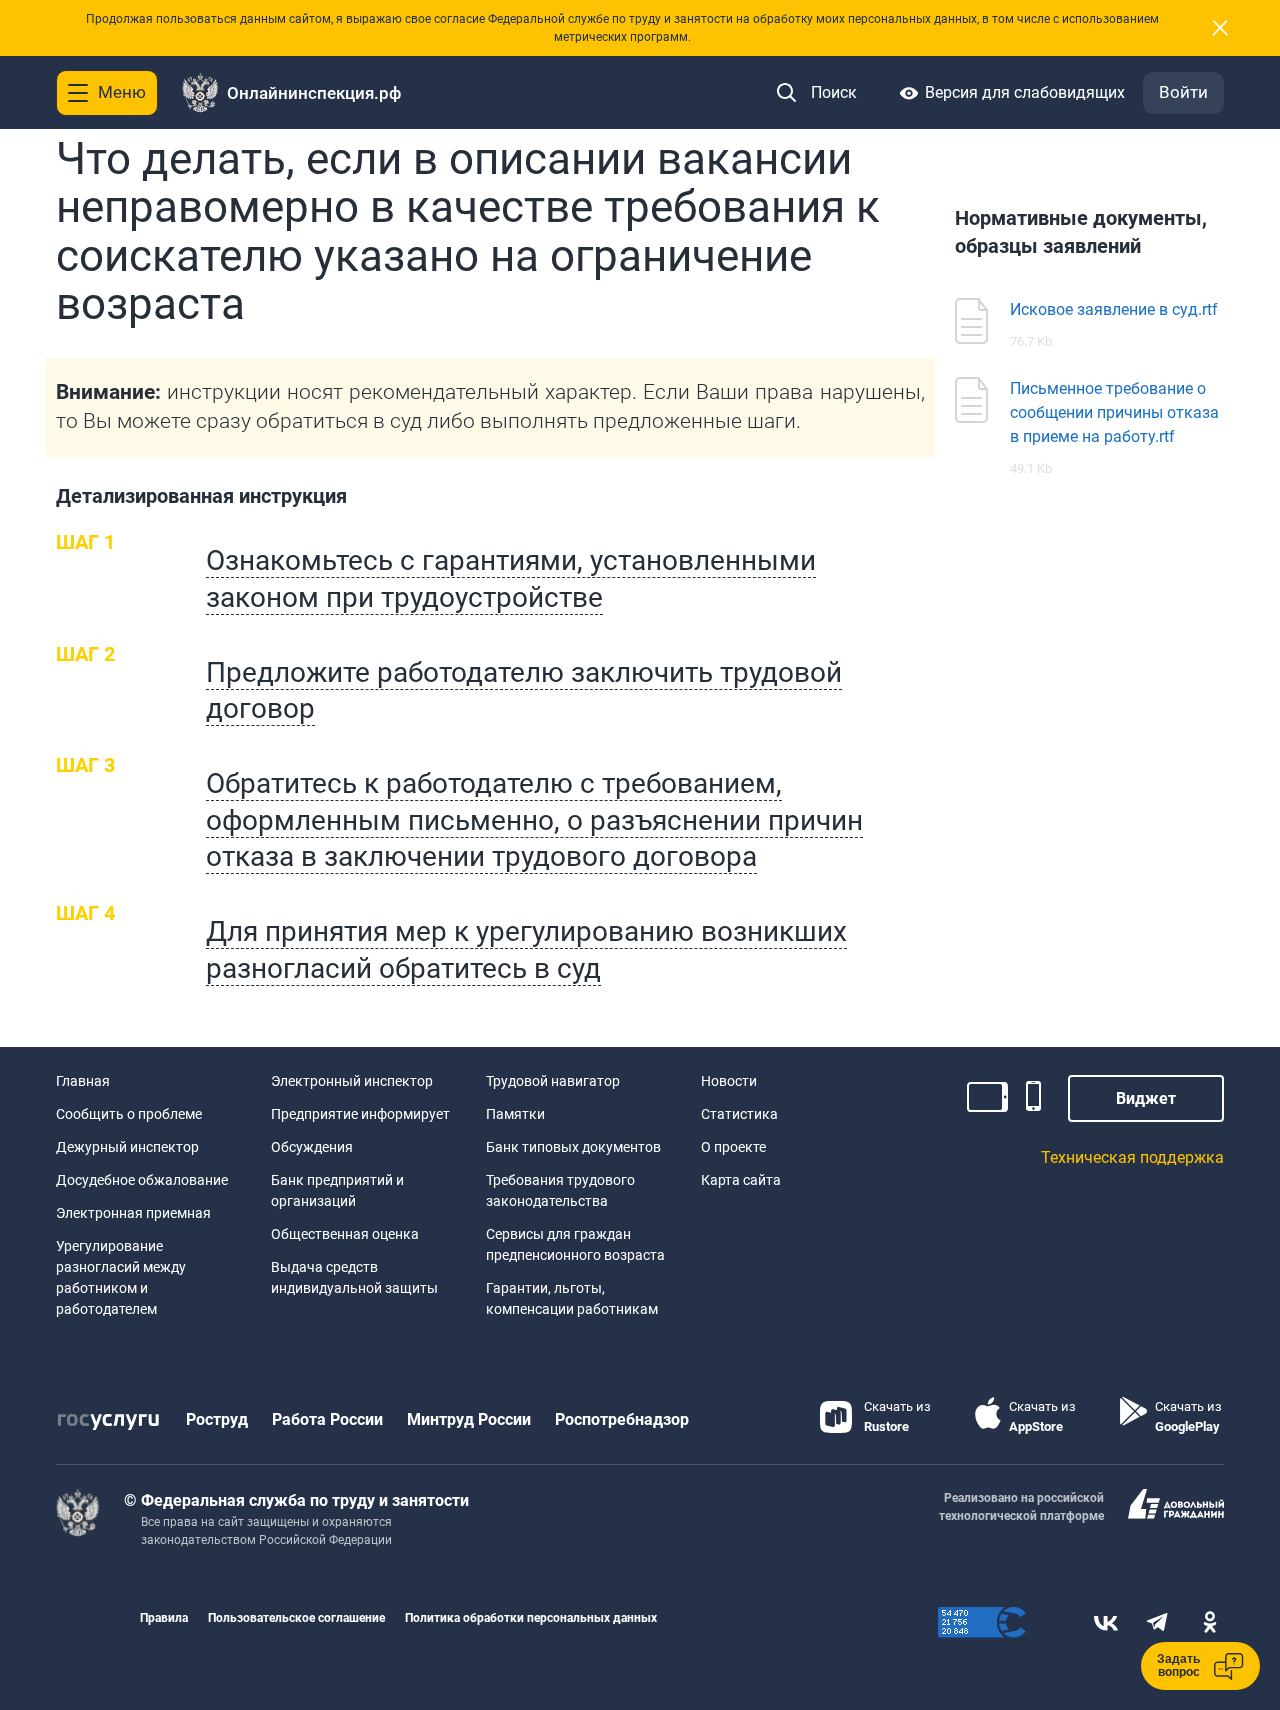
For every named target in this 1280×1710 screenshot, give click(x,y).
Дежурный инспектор (127, 1147)
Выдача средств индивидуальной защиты (354, 1277)
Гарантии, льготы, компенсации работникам (572, 1298)
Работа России (327, 1419)
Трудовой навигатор (553, 1081)
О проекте (733, 1147)
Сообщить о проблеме (129, 1114)
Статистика (739, 1114)
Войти (1183, 92)
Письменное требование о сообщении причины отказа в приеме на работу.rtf (1114, 412)
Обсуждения (312, 1147)
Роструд (217, 1419)
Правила (164, 1618)
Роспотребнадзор (622, 1419)
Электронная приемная (133, 1213)
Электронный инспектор (352, 1081)
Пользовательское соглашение (296, 1618)
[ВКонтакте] (1106, 1622)
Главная (83, 1081)
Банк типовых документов (573, 1147)
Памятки (515, 1114)
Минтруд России (469, 1419)
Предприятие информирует (360, 1114)
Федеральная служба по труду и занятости (305, 1500)
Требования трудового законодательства (560, 1190)
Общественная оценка (345, 1234)
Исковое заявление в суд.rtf (1114, 309)
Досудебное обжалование (142, 1180)
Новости (729, 1081)
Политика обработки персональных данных (531, 1618)
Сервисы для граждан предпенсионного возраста (575, 1244)
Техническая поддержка (1132, 1157)
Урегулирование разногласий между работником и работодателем (121, 1277)
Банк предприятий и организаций (337, 1190)
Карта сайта (741, 1180)
